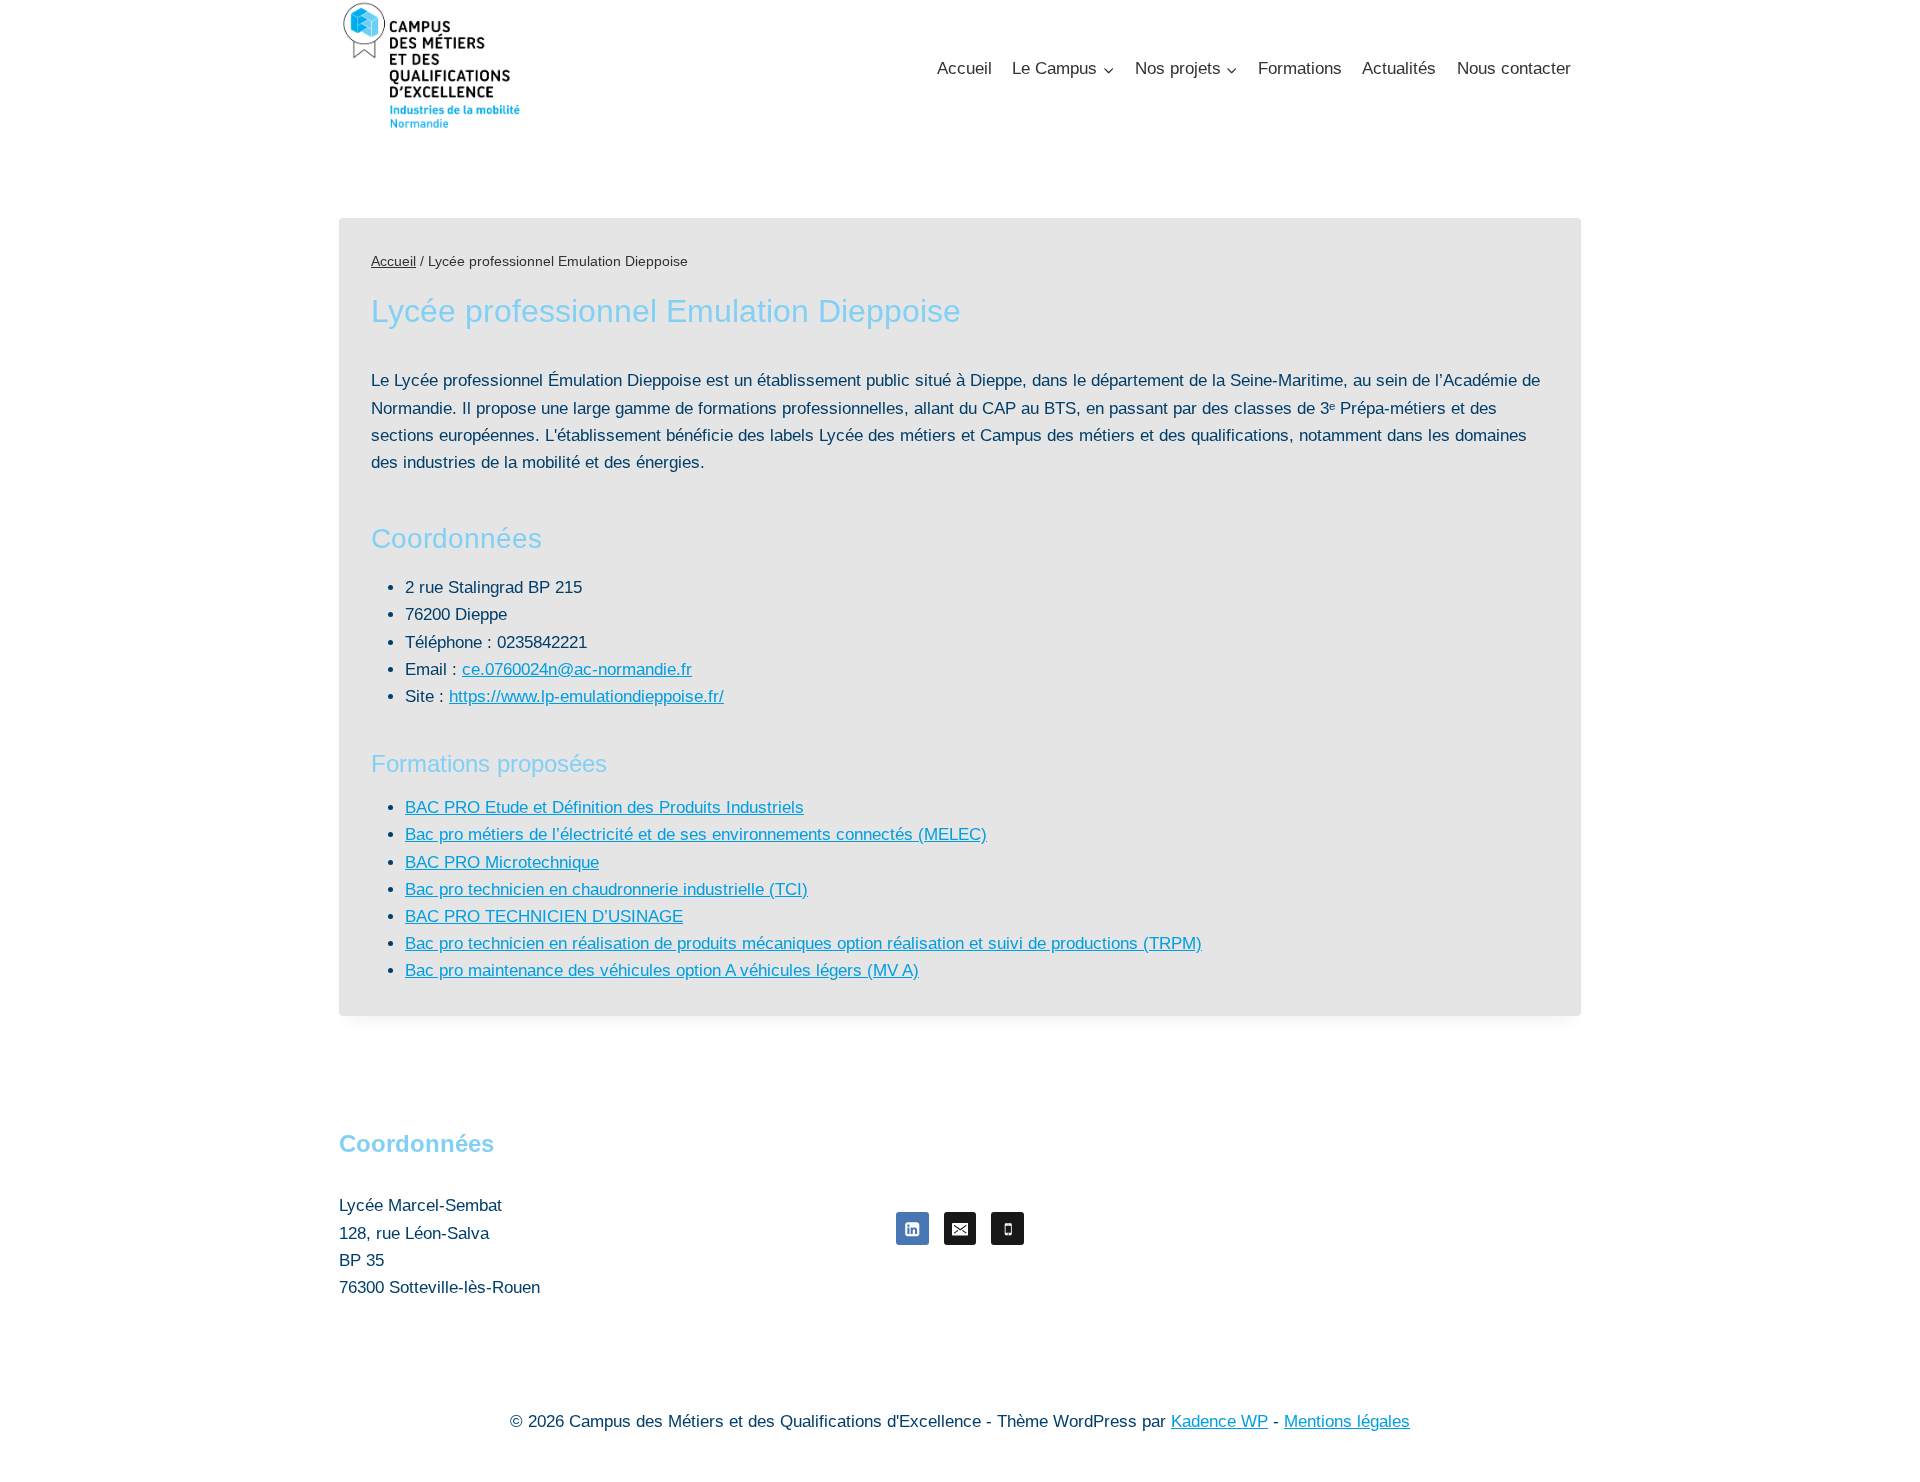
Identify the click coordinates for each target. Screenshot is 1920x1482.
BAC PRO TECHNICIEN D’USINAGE (544, 916)
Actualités (1399, 68)
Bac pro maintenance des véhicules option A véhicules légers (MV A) (662, 970)
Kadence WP (1219, 1421)
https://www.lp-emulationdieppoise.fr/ (586, 696)
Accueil (964, 68)
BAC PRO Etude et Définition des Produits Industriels (604, 807)
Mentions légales (1347, 1421)
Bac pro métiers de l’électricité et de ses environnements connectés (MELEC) (696, 834)
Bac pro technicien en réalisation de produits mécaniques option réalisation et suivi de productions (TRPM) (803, 943)
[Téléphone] (1007, 1228)
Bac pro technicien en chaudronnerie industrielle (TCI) (606, 889)
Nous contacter (1514, 68)
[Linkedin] (912, 1228)
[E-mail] (960, 1228)
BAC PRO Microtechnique (502, 862)
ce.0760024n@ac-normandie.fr (577, 669)
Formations (1300, 68)
